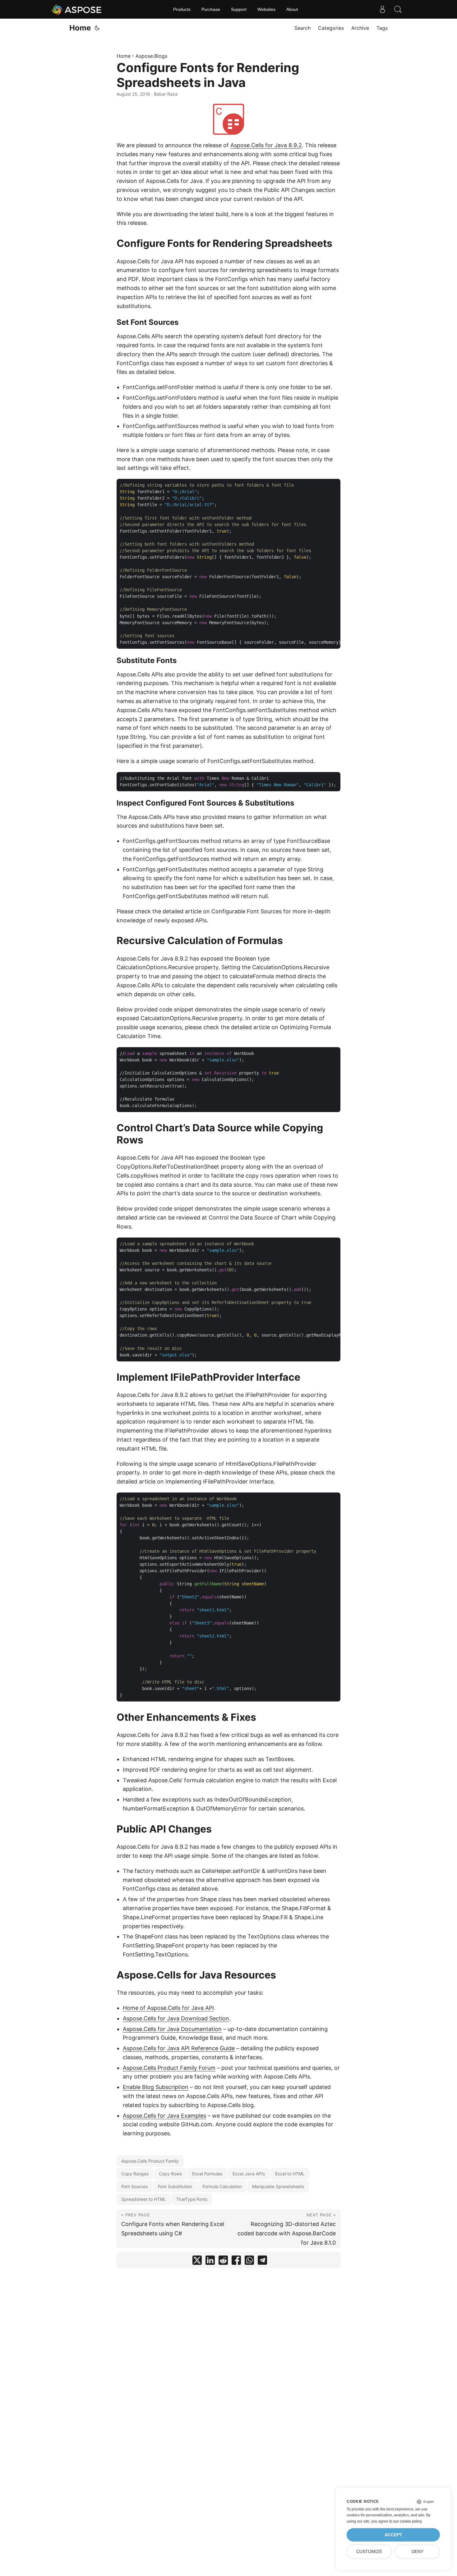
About (292, 9)
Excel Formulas (207, 2174)
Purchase (211, 9)
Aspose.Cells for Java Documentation (172, 2029)
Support (239, 9)
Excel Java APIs (249, 2174)
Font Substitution (175, 2186)
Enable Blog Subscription (156, 2087)
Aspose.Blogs (151, 56)
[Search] (398, 9)
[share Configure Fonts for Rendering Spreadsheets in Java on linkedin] (210, 2262)
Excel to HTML (290, 2174)
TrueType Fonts (192, 2199)
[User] (382, 9)
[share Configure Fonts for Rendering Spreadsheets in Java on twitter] (197, 2262)
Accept (393, 2535)
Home (80, 28)
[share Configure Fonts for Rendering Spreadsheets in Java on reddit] (223, 2262)
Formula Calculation (222, 2186)
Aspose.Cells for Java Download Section (176, 2018)
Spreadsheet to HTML (144, 2199)
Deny (418, 2552)
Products (182, 9)
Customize (369, 2552)
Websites (266, 9)
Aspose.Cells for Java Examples (164, 2116)
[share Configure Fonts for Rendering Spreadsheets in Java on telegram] (262, 2262)
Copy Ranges (135, 2174)
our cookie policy (407, 2521)
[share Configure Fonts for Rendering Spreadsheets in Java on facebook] (236, 2262)
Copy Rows (170, 2174)
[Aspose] (77, 9)
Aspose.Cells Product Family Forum (169, 2068)
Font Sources (134, 2186)
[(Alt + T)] (97, 28)
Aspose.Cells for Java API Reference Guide (179, 2048)
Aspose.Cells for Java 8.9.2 (266, 145)
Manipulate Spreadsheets (278, 2186)
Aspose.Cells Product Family (150, 2161)
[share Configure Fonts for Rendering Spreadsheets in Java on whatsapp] (249, 2262)
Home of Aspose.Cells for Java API (168, 2008)
